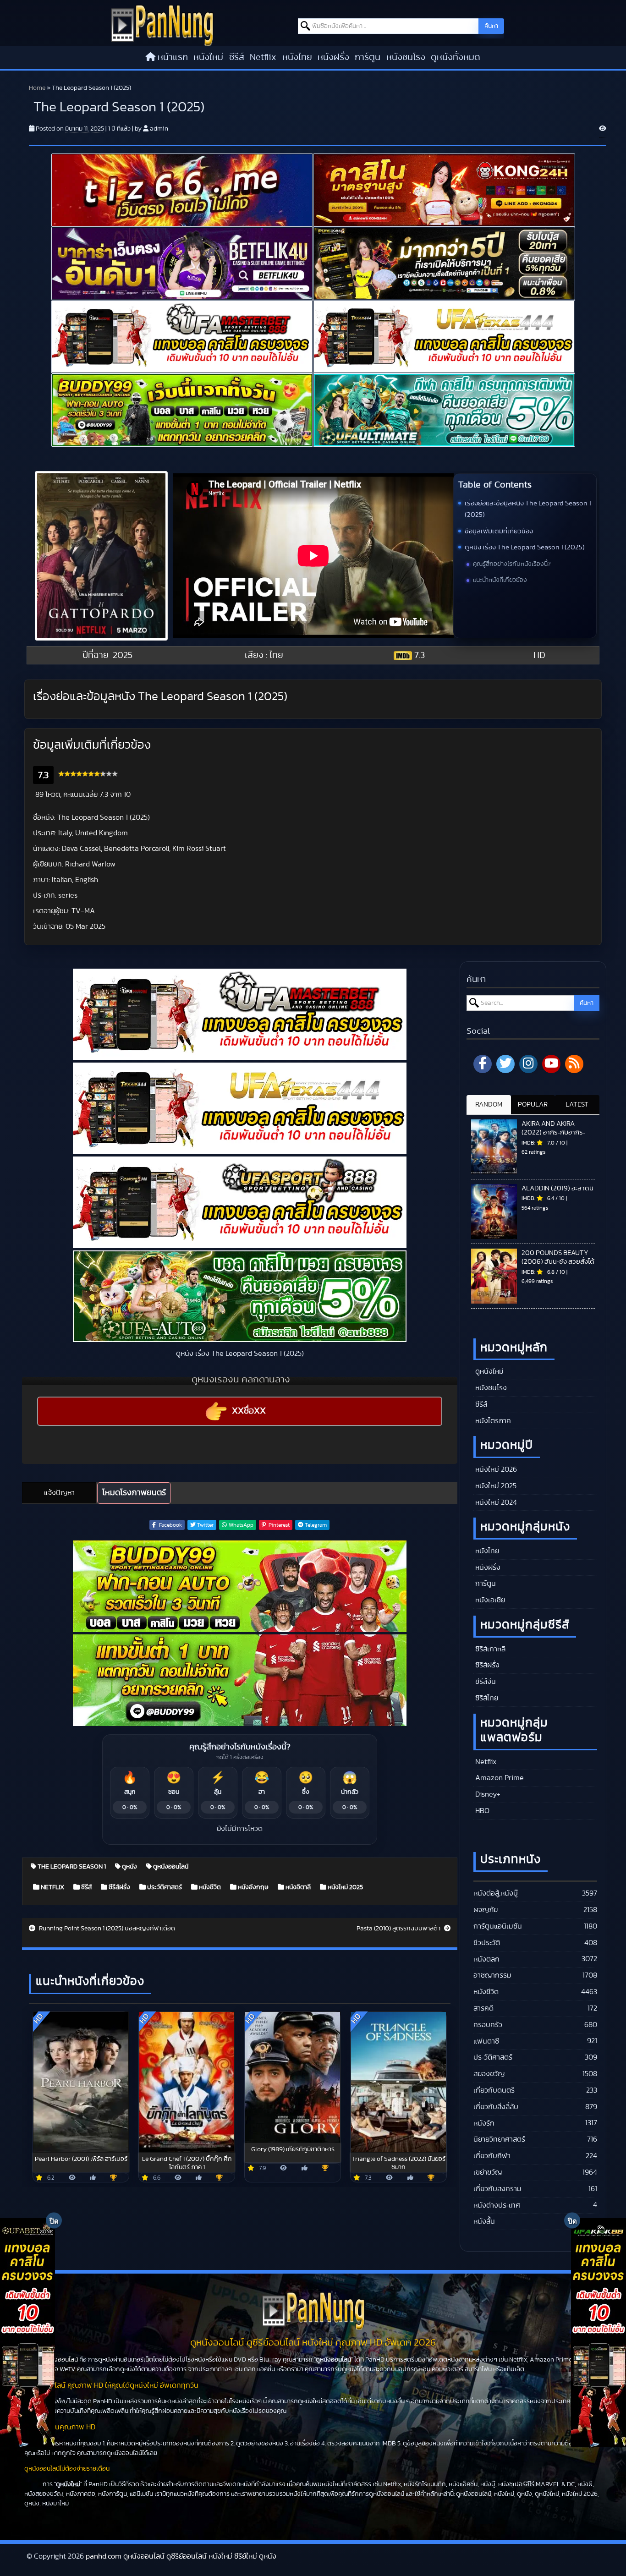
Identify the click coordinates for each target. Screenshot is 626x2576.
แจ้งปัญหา (59, 1493)
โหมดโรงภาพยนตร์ (134, 1493)
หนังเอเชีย (489, 1600)
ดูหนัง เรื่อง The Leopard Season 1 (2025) (525, 547)
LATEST (577, 1104)
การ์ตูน (368, 57)
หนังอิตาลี (297, 1887)
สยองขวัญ (489, 2074)
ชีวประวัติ (487, 1943)
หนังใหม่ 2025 (345, 1887)
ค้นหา (491, 26)
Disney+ (487, 1794)
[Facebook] (483, 1064)
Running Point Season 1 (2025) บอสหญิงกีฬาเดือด (106, 1929)
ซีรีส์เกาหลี (489, 1649)
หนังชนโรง (406, 57)
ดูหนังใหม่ (489, 1371)
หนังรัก (484, 2123)
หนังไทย (297, 57)
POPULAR (533, 1104)
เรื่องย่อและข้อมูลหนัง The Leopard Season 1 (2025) (528, 509)
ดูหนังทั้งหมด (456, 57)
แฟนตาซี (486, 2041)
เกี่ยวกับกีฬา (492, 2156)
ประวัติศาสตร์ (164, 1887)
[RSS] (574, 1064)
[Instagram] (528, 1064)
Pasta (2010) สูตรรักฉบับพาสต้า (399, 1929)
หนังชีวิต (209, 1887)
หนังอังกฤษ (253, 1887)
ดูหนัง (129, 1867)
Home (37, 88)
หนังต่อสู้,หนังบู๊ (496, 1893)
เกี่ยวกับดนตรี (494, 2090)
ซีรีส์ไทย (486, 1698)
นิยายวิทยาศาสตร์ (499, 2139)
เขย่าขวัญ (488, 2172)
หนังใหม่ (208, 57)
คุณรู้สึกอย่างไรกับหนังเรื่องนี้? (512, 564)
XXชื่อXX (249, 1411)
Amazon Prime (499, 1778)
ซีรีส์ (237, 57)
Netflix (263, 57)
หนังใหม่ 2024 (495, 1502)
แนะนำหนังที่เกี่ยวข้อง (500, 580)
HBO (481, 1811)
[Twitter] (505, 1064)
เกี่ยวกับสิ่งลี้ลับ (496, 2107)
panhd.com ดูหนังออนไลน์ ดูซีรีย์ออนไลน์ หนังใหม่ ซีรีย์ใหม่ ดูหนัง (181, 2556)
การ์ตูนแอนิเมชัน (498, 1926)
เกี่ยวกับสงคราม (497, 2189)
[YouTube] (551, 1064)
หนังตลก (486, 1959)
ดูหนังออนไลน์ (170, 1867)
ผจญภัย (486, 1910)
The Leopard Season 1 (71, 1867)
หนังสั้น (484, 2221)
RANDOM (489, 1104)
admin (159, 129)
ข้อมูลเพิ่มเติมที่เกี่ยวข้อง (499, 531)
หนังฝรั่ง (333, 57)
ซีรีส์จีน (485, 1682)
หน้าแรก (173, 57)
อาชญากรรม (492, 1975)
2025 (123, 655)
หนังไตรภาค (492, 1421)
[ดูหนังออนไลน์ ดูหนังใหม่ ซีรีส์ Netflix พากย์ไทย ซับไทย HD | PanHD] (162, 25)
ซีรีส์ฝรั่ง (119, 1887)
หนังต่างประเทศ (497, 2205)
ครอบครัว (488, 2025)
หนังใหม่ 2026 (495, 1469)
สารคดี (483, 2008)
